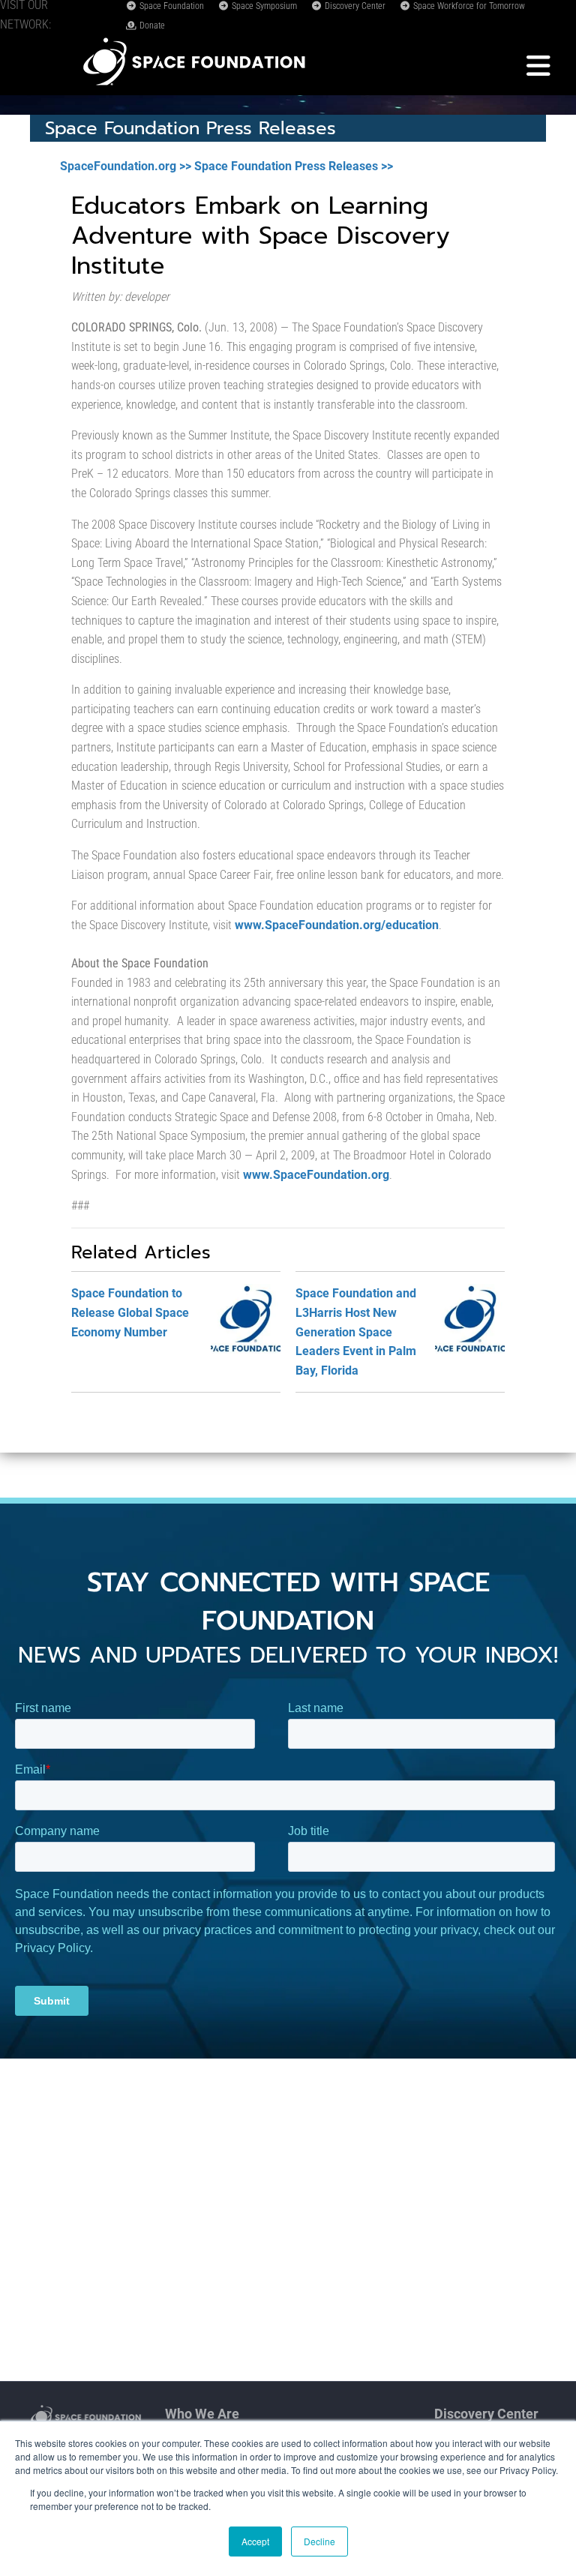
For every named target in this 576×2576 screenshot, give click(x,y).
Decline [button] (319, 2541)
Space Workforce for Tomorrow (468, 6)
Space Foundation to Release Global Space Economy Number (130, 1312)
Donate (151, 25)
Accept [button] (255, 2541)
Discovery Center (354, 6)
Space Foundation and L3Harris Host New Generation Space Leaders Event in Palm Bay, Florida (356, 1331)
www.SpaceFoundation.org (316, 1175)
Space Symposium (263, 6)
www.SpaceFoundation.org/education (335, 925)
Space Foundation (171, 6)
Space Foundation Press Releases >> (294, 166)
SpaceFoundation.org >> (126, 166)
